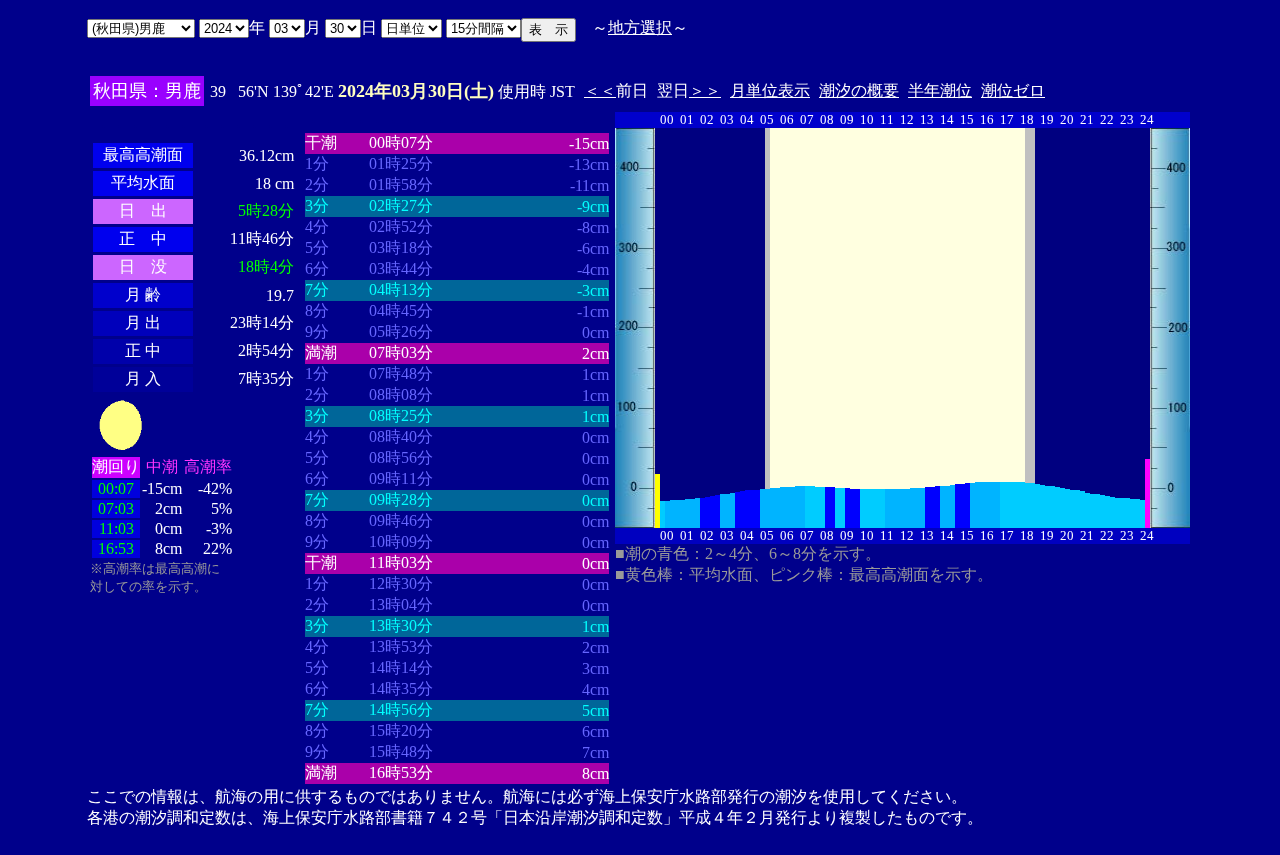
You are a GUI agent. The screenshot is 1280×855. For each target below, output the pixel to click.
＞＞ (705, 90)
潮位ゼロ (1013, 90)
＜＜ (600, 90)
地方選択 (640, 27)
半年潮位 (940, 90)
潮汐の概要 (859, 90)
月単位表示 (770, 90)
